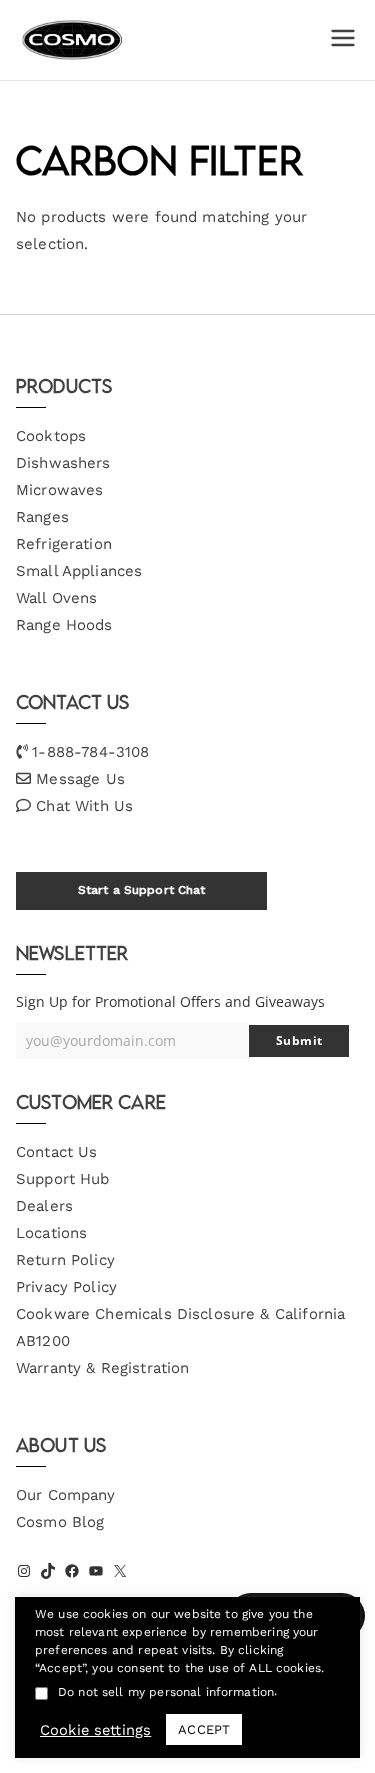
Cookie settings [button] (95, 1730)
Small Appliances (79, 571)
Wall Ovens (57, 598)
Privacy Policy (66, 1287)
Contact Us (57, 1152)
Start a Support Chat (142, 890)
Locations (51, 1233)
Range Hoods (64, 625)
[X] (120, 1571)
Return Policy (65, 1260)
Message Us (80, 779)
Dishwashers (63, 463)
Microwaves (60, 490)
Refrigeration (64, 544)
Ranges (42, 517)
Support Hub (63, 1179)
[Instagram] (24, 1571)
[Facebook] (72, 1571)
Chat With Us (84, 806)
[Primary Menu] (343, 40)
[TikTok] (48, 1571)
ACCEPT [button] (204, 1729)
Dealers (44, 1206)
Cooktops (51, 436)
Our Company (66, 1495)
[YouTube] (96, 1571)
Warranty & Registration (102, 1368)
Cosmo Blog (60, 1522)
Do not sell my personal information (166, 1692)
